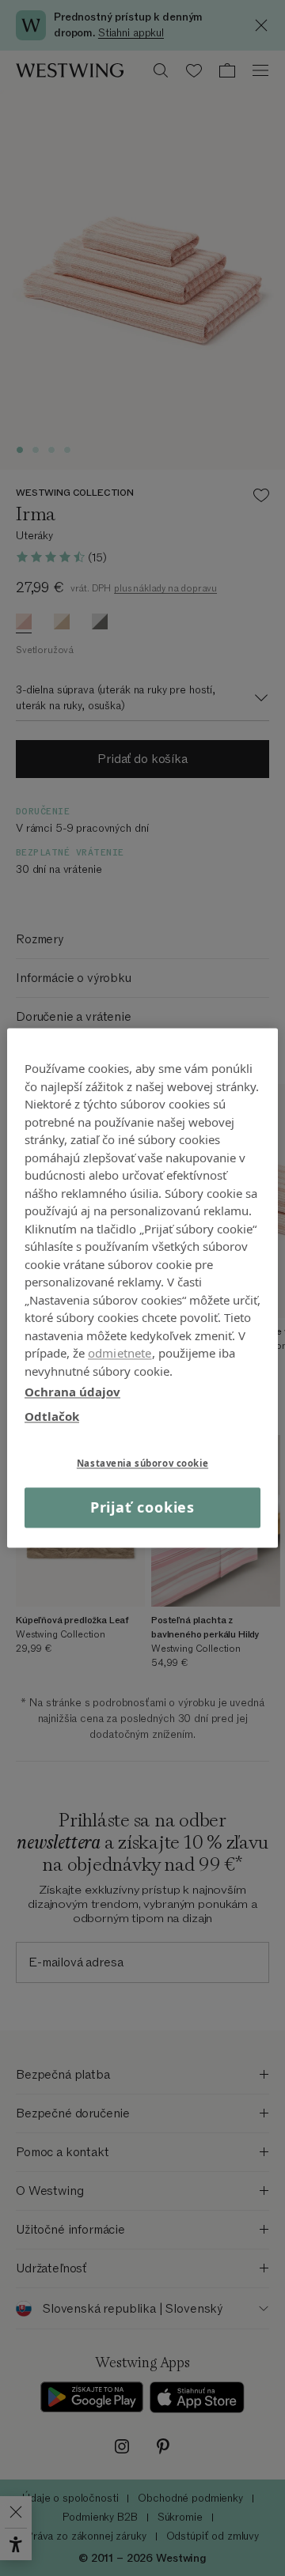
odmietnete (120, 1353)
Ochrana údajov (72, 1392)
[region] (142, 1288)
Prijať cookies (143, 1507)
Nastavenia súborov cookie (142, 1463)
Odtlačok (52, 1416)
